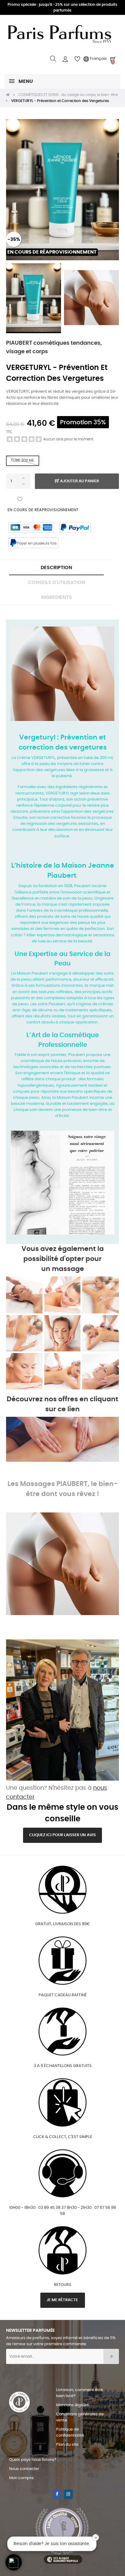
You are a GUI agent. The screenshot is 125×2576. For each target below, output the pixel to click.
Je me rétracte (63, 2300)
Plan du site (67, 2445)
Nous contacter (24, 2469)
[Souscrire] (111, 2356)
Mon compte (21, 2478)
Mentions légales (73, 2405)
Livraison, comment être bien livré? (79, 2393)
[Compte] (65, 59)
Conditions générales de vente (80, 2417)
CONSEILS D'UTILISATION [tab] (57, 583)
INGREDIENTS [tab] (56, 597)
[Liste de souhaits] (20, 499)
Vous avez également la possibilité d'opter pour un (63, 1259)
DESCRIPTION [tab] (56, 568)
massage (68, 1269)
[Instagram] (68, 2494)
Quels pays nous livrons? (33, 2460)
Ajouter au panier (79, 481)
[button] (14, 2562)
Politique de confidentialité (70, 2433)
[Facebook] (57, 2494)
